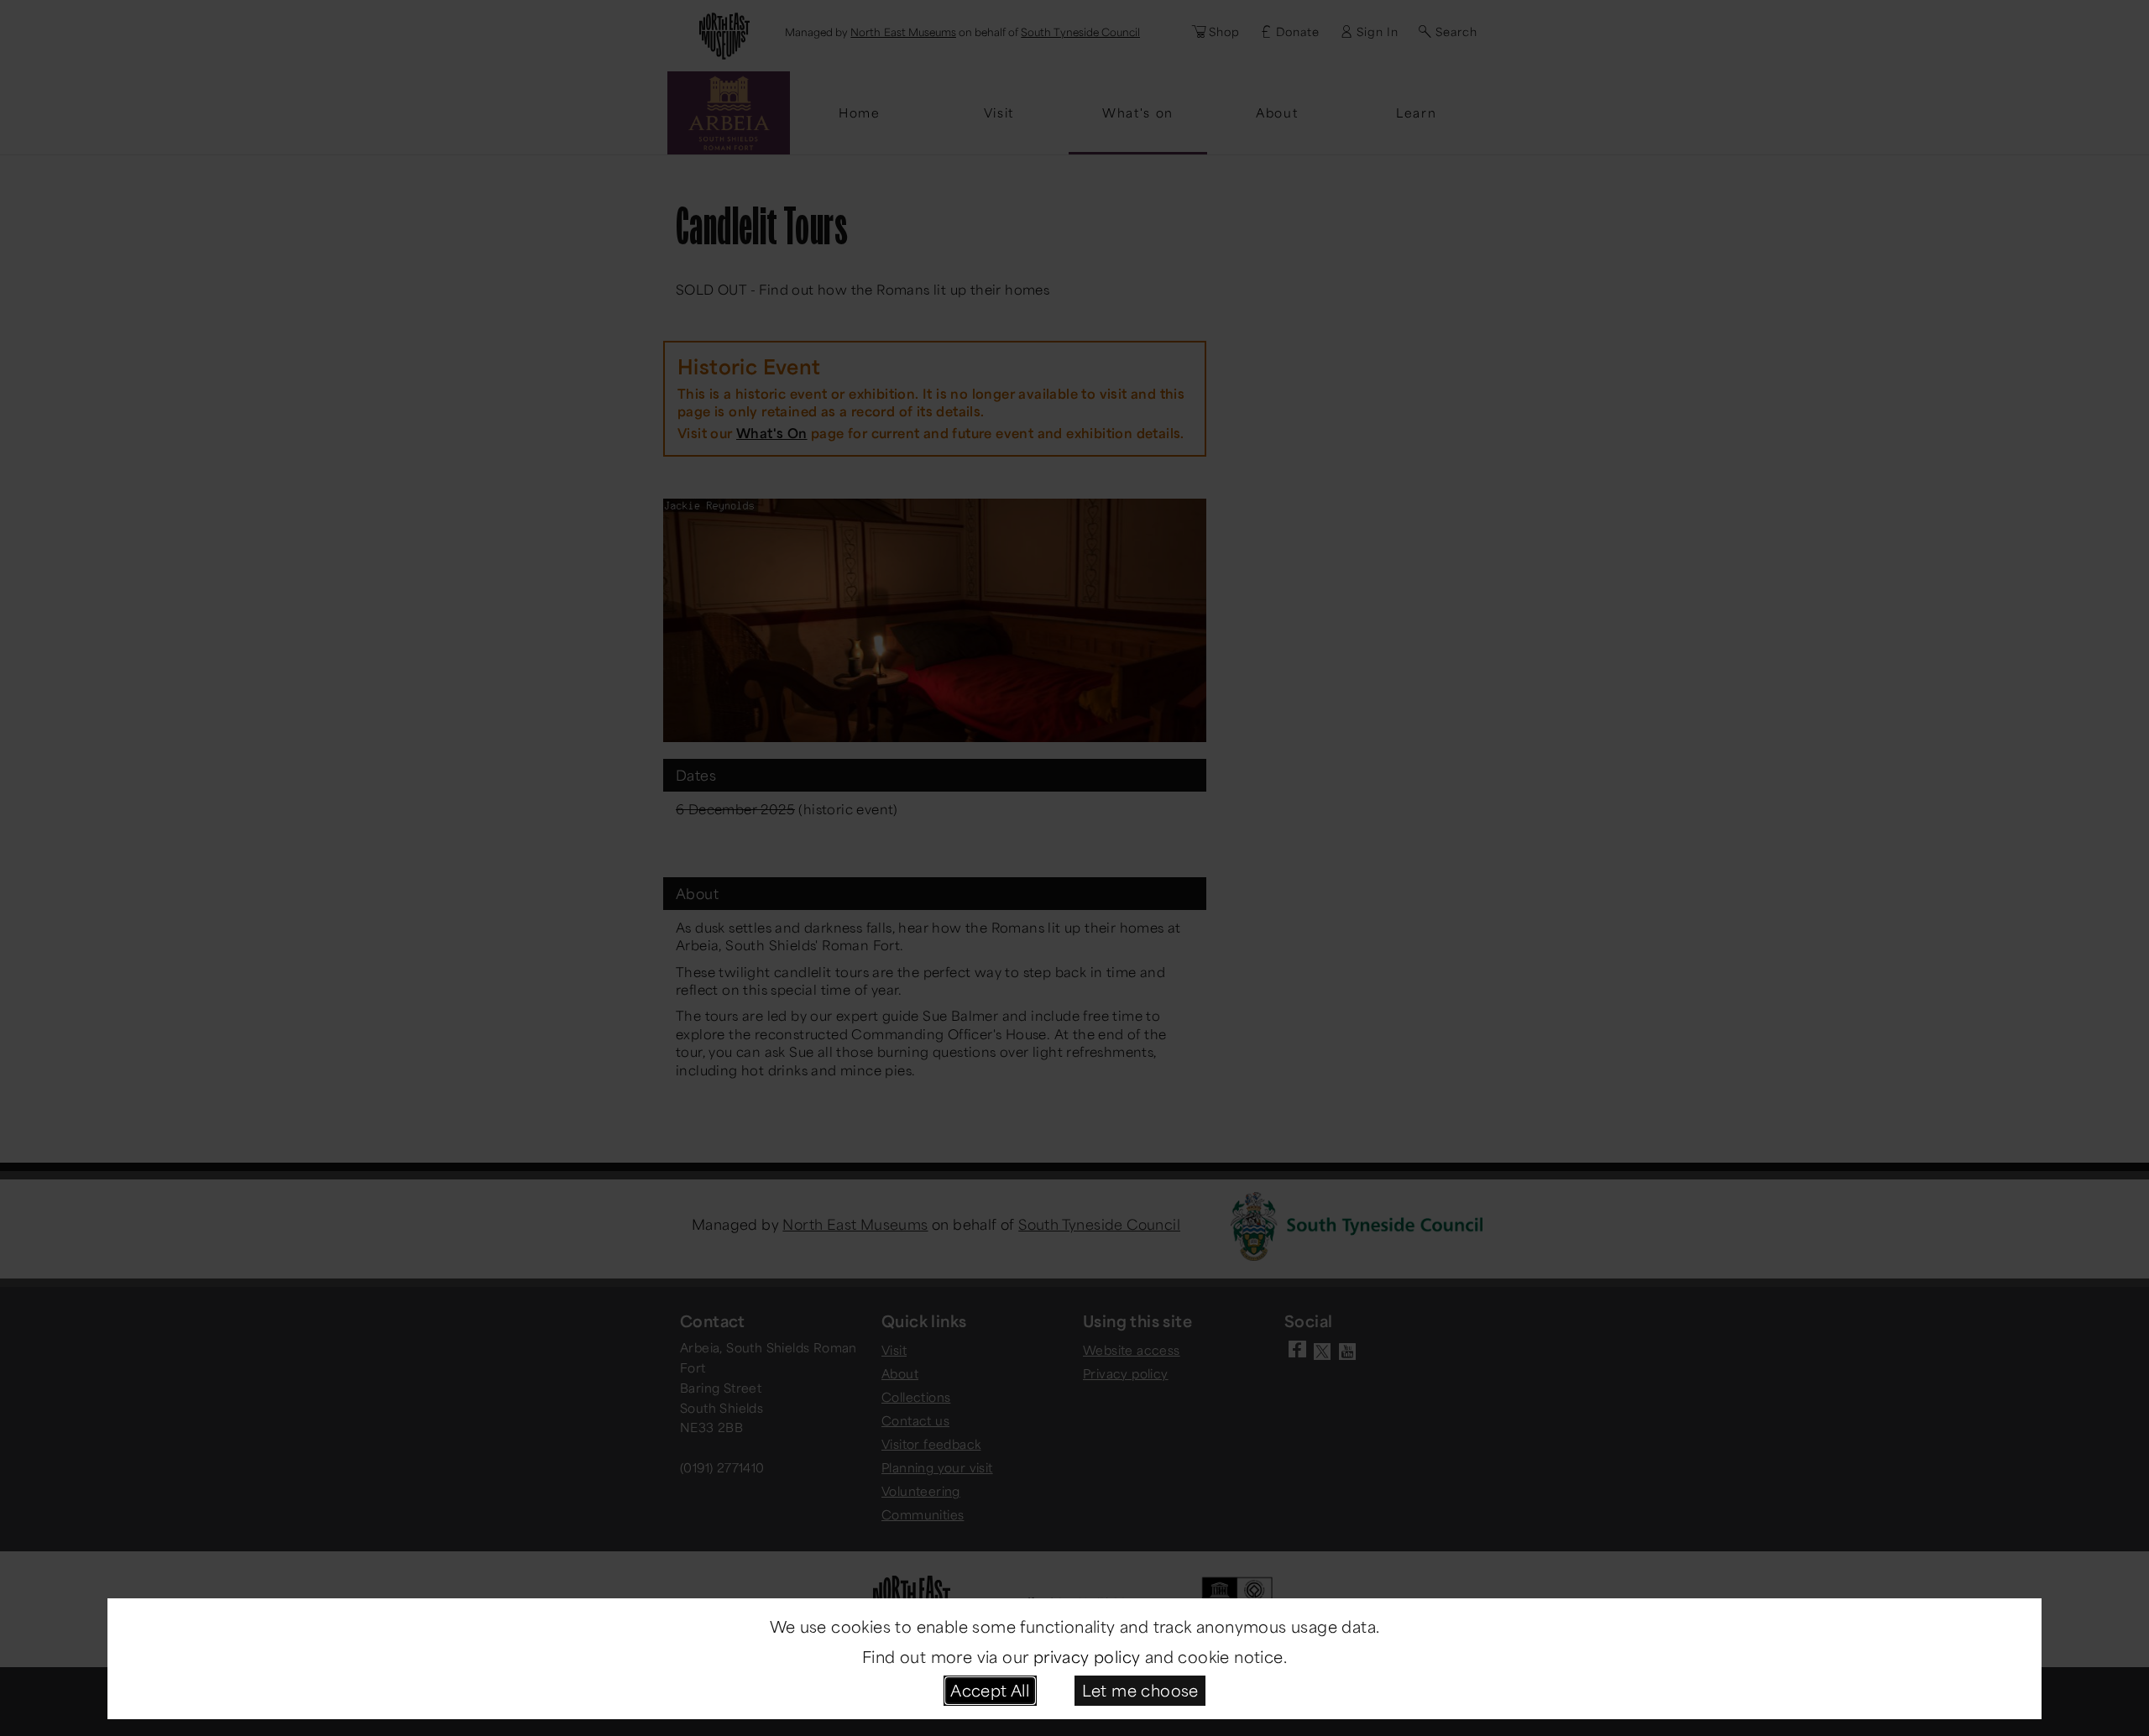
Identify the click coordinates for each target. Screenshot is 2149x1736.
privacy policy (1087, 1656)
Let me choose (1140, 1690)
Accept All (990, 1690)
